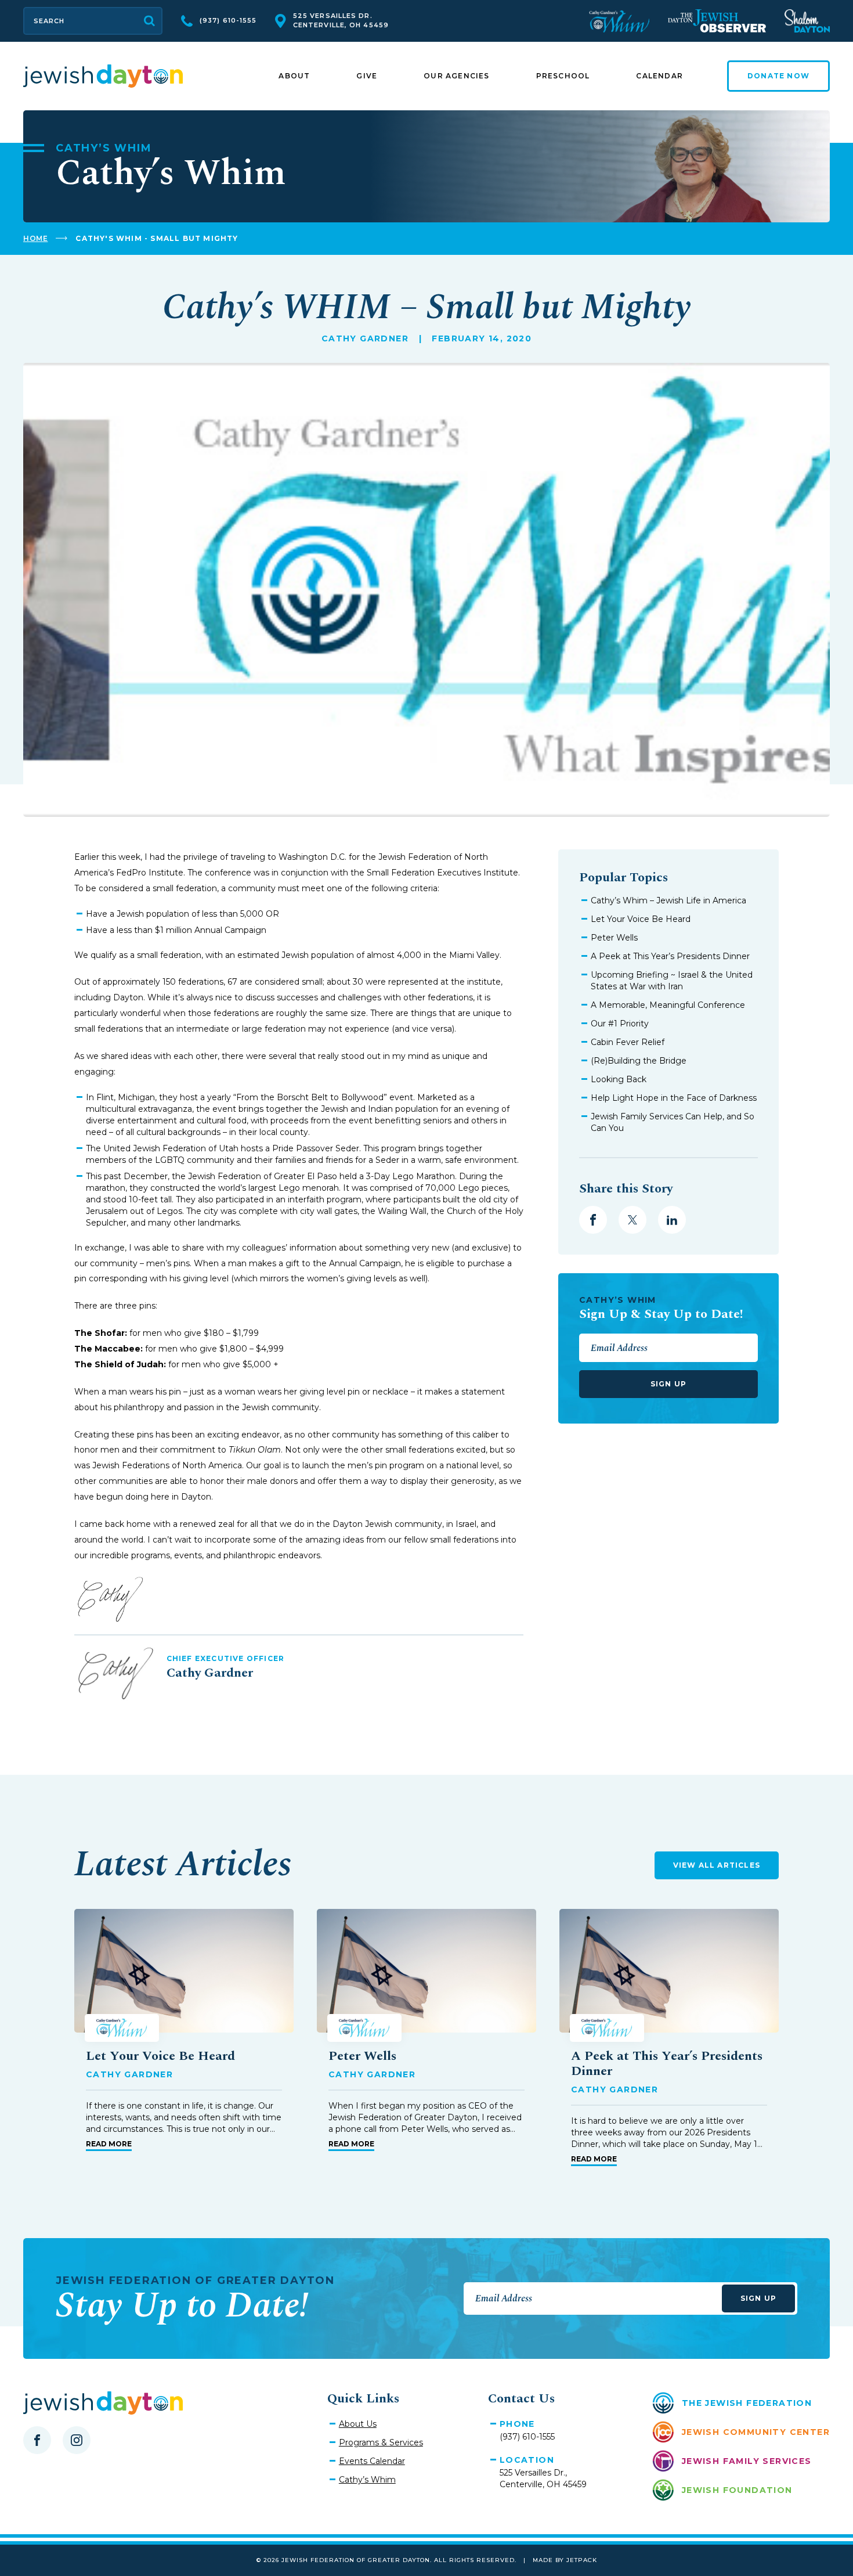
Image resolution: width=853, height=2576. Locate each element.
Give (367, 76)
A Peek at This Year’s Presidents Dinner (670, 956)
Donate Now (778, 76)
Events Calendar (372, 2461)
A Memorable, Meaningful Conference (668, 1005)
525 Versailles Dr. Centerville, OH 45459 (341, 20)
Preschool (563, 76)
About (294, 76)
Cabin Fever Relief (628, 1042)
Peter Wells (614, 938)
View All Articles (717, 1865)
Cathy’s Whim (367, 2480)
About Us (358, 2424)
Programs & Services (381, 2442)
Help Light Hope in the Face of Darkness (674, 1098)
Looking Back (619, 1079)
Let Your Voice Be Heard (641, 919)
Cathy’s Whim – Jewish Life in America (668, 900)
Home (35, 238)
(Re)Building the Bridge (639, 1061)
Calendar (659, 76)
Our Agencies (456, 76)
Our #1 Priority (620, 1024)
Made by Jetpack (565, 2560)
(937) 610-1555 (228, 20)
